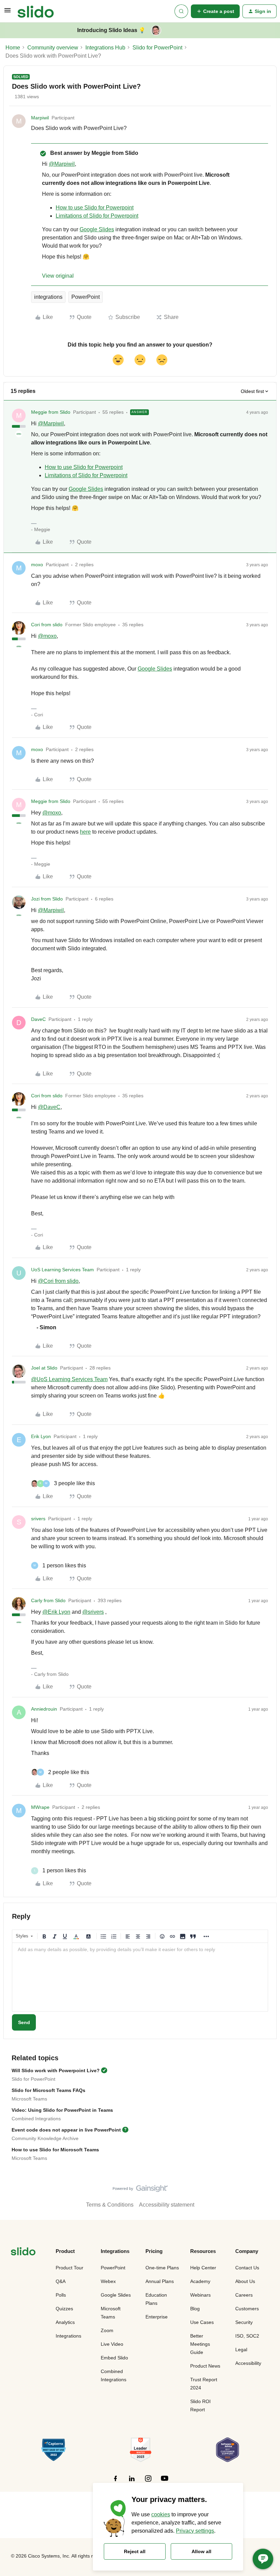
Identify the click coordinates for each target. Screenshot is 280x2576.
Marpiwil (40, 118)
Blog (195, 2309)
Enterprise (157, 2317)
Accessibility (248, 2363)
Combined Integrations (36, 2119)
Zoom (107, 2330)
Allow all (201, 2551)
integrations (48, 297)
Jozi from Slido (47, 899)
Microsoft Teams (29, 2099)
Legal (241, 2350)
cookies (161, 2514)
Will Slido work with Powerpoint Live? (56, 2070)
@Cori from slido (58, 1281)
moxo (37, 565)
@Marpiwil (62, 164)
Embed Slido (114, 2358)
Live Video (112, 2344)
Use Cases (202, 2322)
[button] (8, 12)
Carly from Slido (48, 1600)
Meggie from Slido (51, 412)
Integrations (68, 2336)
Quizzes (64, 2309)
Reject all (135, 2551)
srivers (38, 1519)
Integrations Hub (105, 48)
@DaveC (49, 1107)
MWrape (40, 1807)
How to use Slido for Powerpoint (95, 208)
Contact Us (247, 2268)
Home (13, 48)
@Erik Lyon (56, 1612)
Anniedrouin (44, 1709)
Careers (244, 2295)
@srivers (93, 1612)
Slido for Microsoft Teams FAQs (48, 2090)
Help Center (203, 2268)
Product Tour (69, 2268)
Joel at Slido (44, 1368)
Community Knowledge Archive (45, 2138)
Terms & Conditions (110, 2205)
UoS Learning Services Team (62, 1270)
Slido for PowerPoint (157, 48)
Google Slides (97, 229)
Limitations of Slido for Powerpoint (97, 216)
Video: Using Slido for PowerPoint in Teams (62, 2110)
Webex (108, 2281)
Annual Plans (160, 2281)
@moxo (47, 636)
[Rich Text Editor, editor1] (140, 1977)
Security (244, 2322)
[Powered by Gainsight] (140, 2190)
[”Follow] (115, 2482)
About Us (245, 2281)
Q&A (61, 2281)
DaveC (38, 1019)
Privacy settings (195, 2531)
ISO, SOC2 (247, 2336)
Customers (247, 2309)
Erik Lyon (41, 1436)
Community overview (53, 48)
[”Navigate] (23, 2252)
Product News (205, 2366)
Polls (61, 2295)
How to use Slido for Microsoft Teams (55, 2150)
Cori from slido (47, 625)
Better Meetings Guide (200, 2344)
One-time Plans (162, 2268)
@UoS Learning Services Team (69, 1379)
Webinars (200, 2295)
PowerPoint (86, 297)
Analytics (65, 2322)
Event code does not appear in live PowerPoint (66, 2130)
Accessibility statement (167, 2205)
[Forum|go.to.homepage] (36, 11)
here (85, 832)
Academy (200, 2281)
